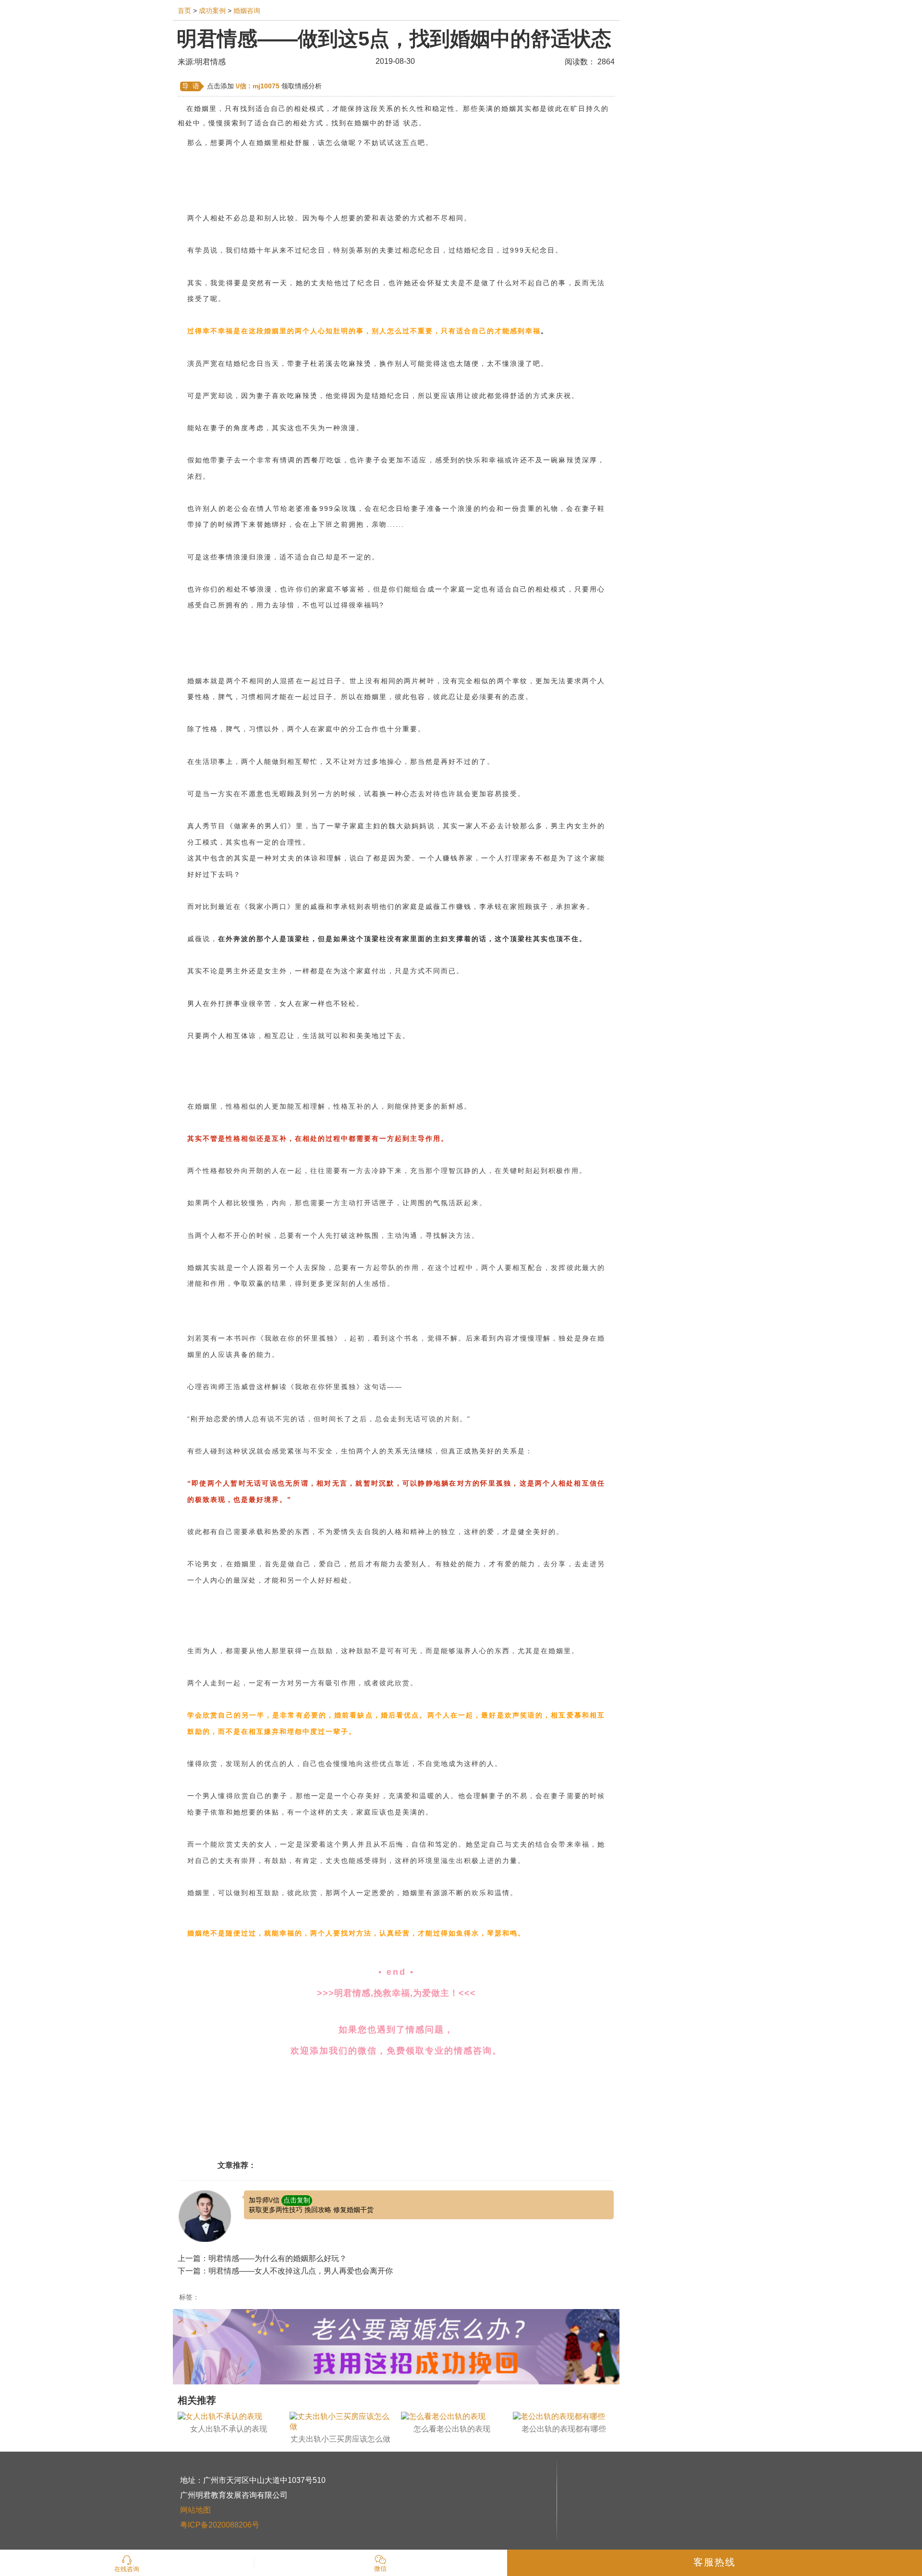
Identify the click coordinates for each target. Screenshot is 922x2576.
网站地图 (195, 2510)
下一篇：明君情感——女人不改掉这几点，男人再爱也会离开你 (285, 2271)
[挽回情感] (396, 2346)
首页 (184, 11)
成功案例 (212, 11)
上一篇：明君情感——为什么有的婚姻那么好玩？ (262, 2258)
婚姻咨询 (247, 11)
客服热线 (715, 2562)
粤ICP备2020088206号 (220, 2525)
